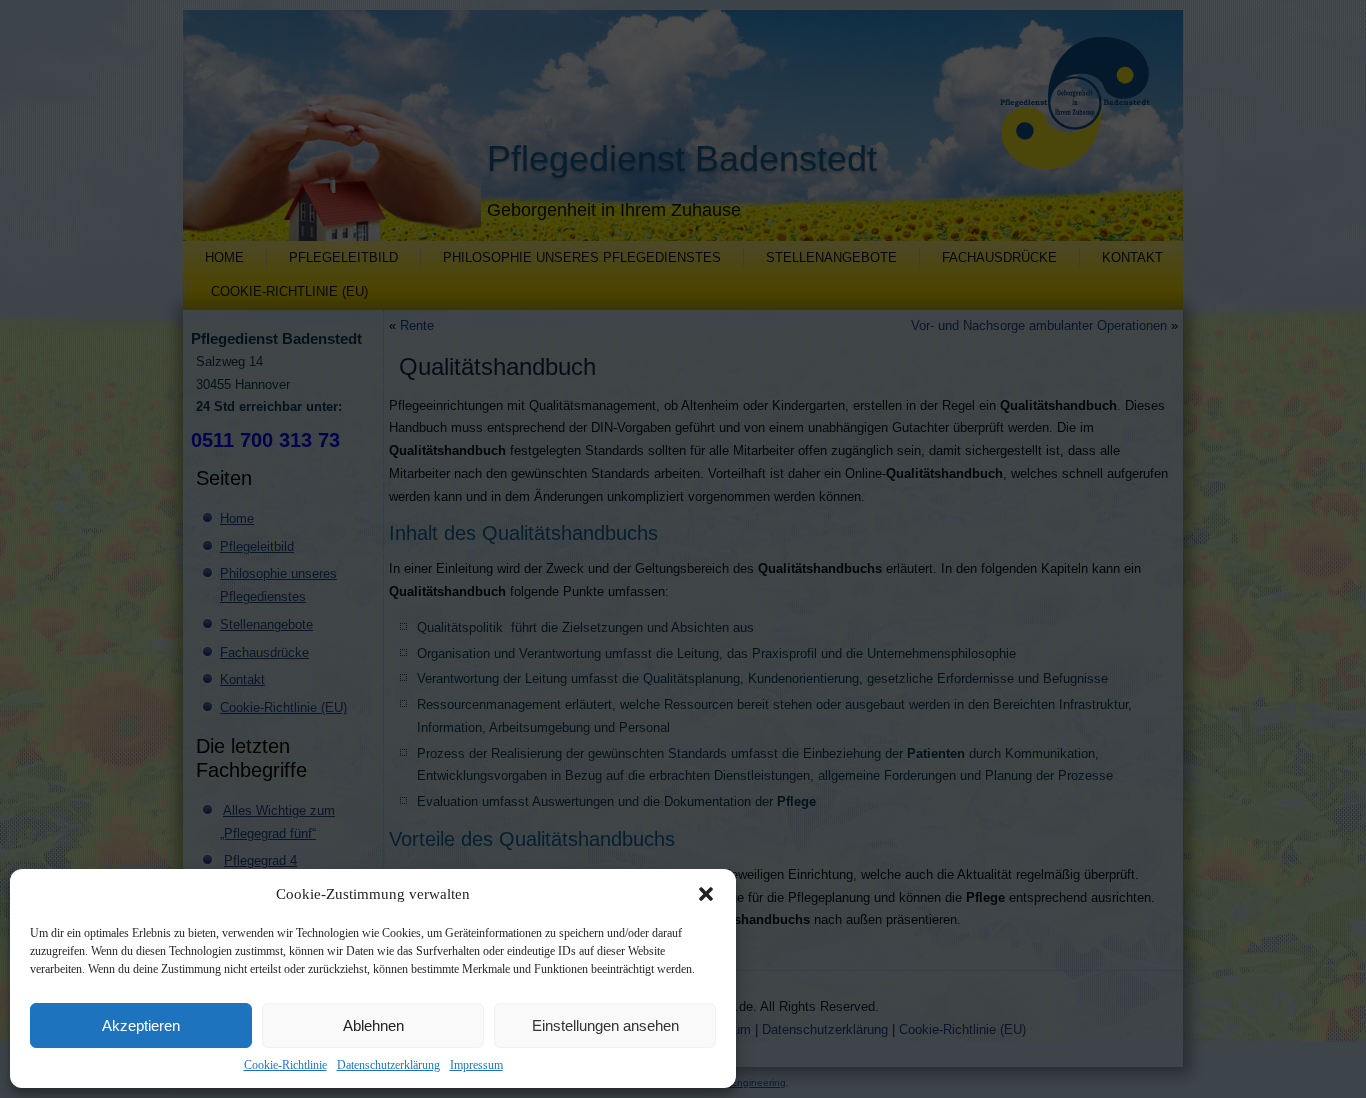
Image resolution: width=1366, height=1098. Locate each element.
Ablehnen (373, 1025)
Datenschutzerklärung (388, 1065)
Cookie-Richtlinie (285, 1065)
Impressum (476, 1065)
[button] (706, 894)
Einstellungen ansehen (605, 1025)
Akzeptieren (141, 1025)
